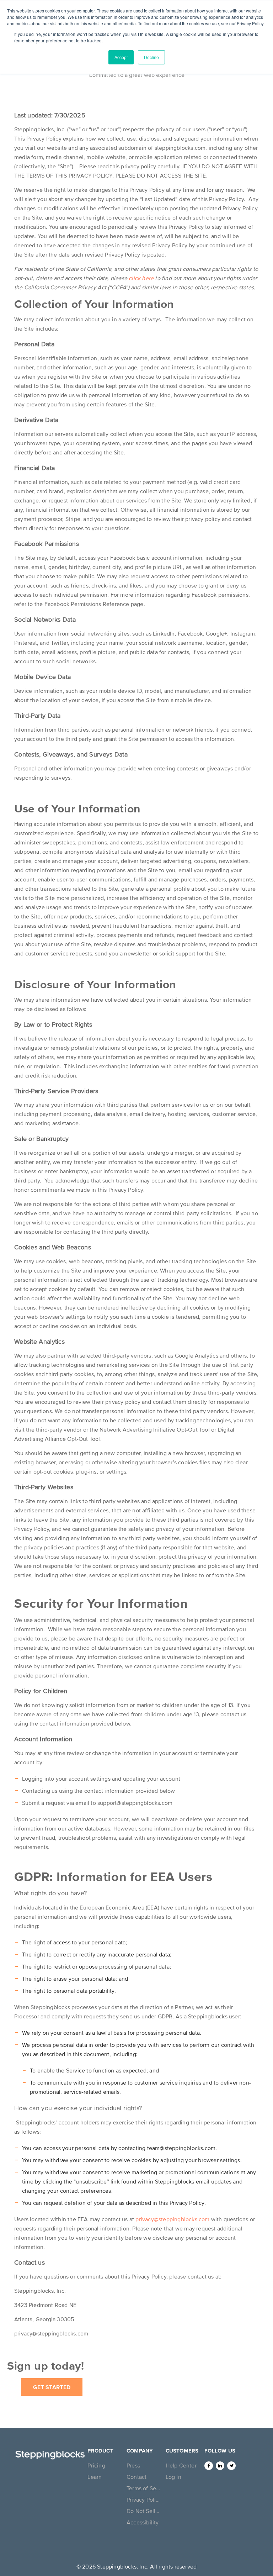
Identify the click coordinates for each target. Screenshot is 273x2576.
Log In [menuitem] (173, 2477)
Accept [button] (121, 57)
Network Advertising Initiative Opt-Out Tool (155, 1429)
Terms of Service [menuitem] (144, 2488)
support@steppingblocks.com (135, 1803)
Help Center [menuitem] (181, 2465)
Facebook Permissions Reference (88, 604)
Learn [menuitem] (95, 2477)
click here (141, 278)
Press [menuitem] (133, 2465)
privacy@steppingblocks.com (172, 2219)
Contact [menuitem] (136, 2477)
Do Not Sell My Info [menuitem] (144, 2511)
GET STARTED (52, 2387)
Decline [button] (151, 57)
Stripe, (74, 519)
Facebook (123, 558)
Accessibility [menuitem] (143, 2522)
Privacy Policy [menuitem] (144, 2499)
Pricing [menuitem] (96, 2465)
